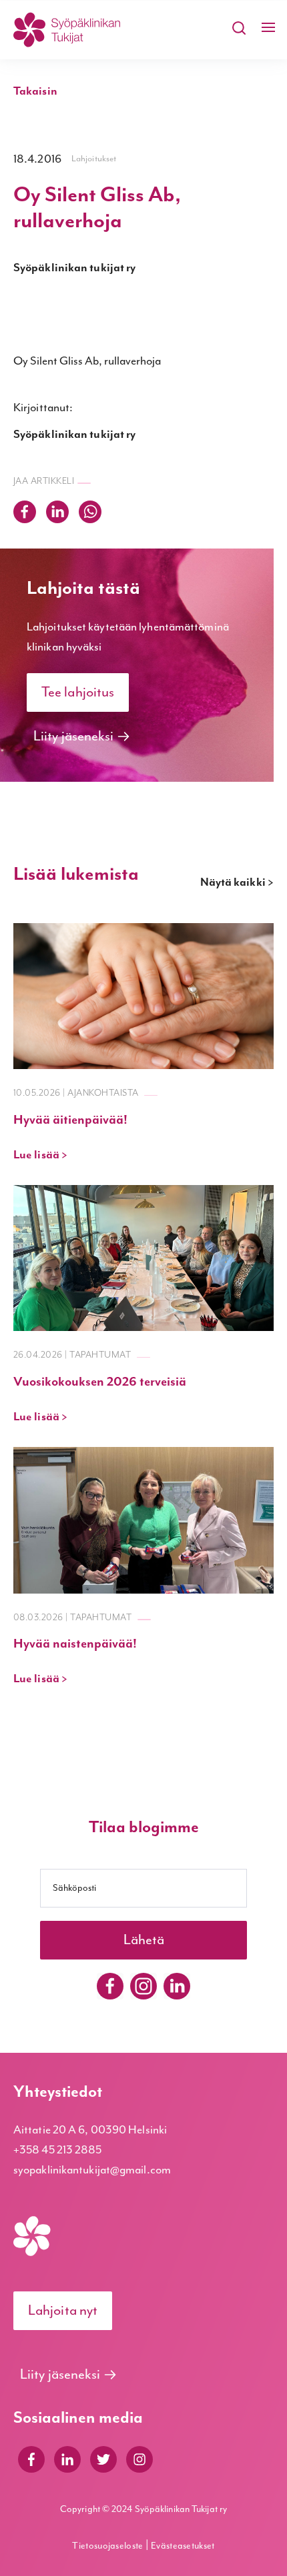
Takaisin (35, 91)
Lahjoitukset (94, 159)
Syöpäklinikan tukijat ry (74, 268)
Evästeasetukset (183, 2546)
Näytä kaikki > (237, 882)
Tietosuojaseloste (108, 2546)
